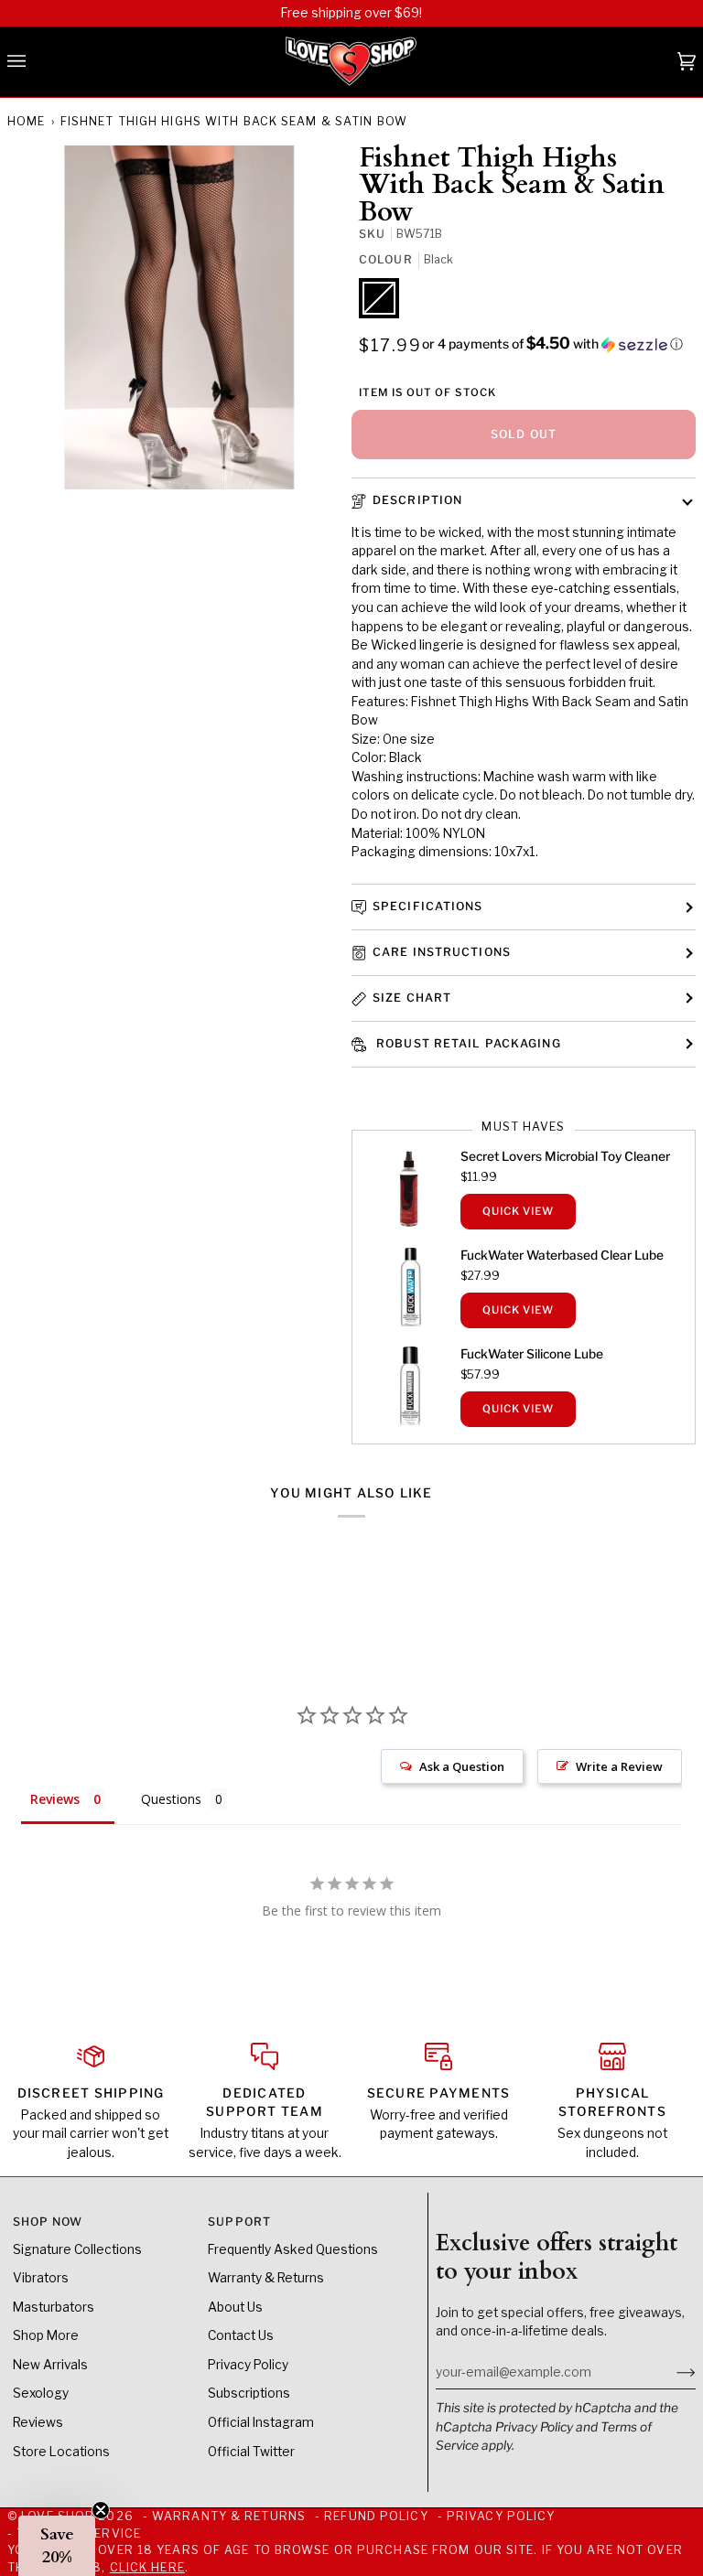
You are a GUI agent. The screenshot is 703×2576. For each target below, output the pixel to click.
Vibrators (41, 2278)
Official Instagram (261, 2422)
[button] (552, 344)
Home (26, 121)
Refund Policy (376, 2516)
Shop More (46, 2335)
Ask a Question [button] (462, 1766)
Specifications (428, 906)
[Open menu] (35, 62)
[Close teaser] (101, 2510)
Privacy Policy (534, 2427)
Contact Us (241, 2335)
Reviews (38, 2422)
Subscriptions (249, 2393)
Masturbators (54, 2307)
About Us (235, 2307)
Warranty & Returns (266, 2278)
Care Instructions (442, 952)
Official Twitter (251, 2452)
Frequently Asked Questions (293, 2249)
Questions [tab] (171, 1799)
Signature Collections (77, 2249)
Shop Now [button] (48, 2222)
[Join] (671, 2372)
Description (417, 500)
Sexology (41, 2393)
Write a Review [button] (619, 1766)
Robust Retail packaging (467, 1043)
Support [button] (239, 2222)
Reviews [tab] (55, 1799)
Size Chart (412, 998)
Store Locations (61, 2452)
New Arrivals (50, 2365)
